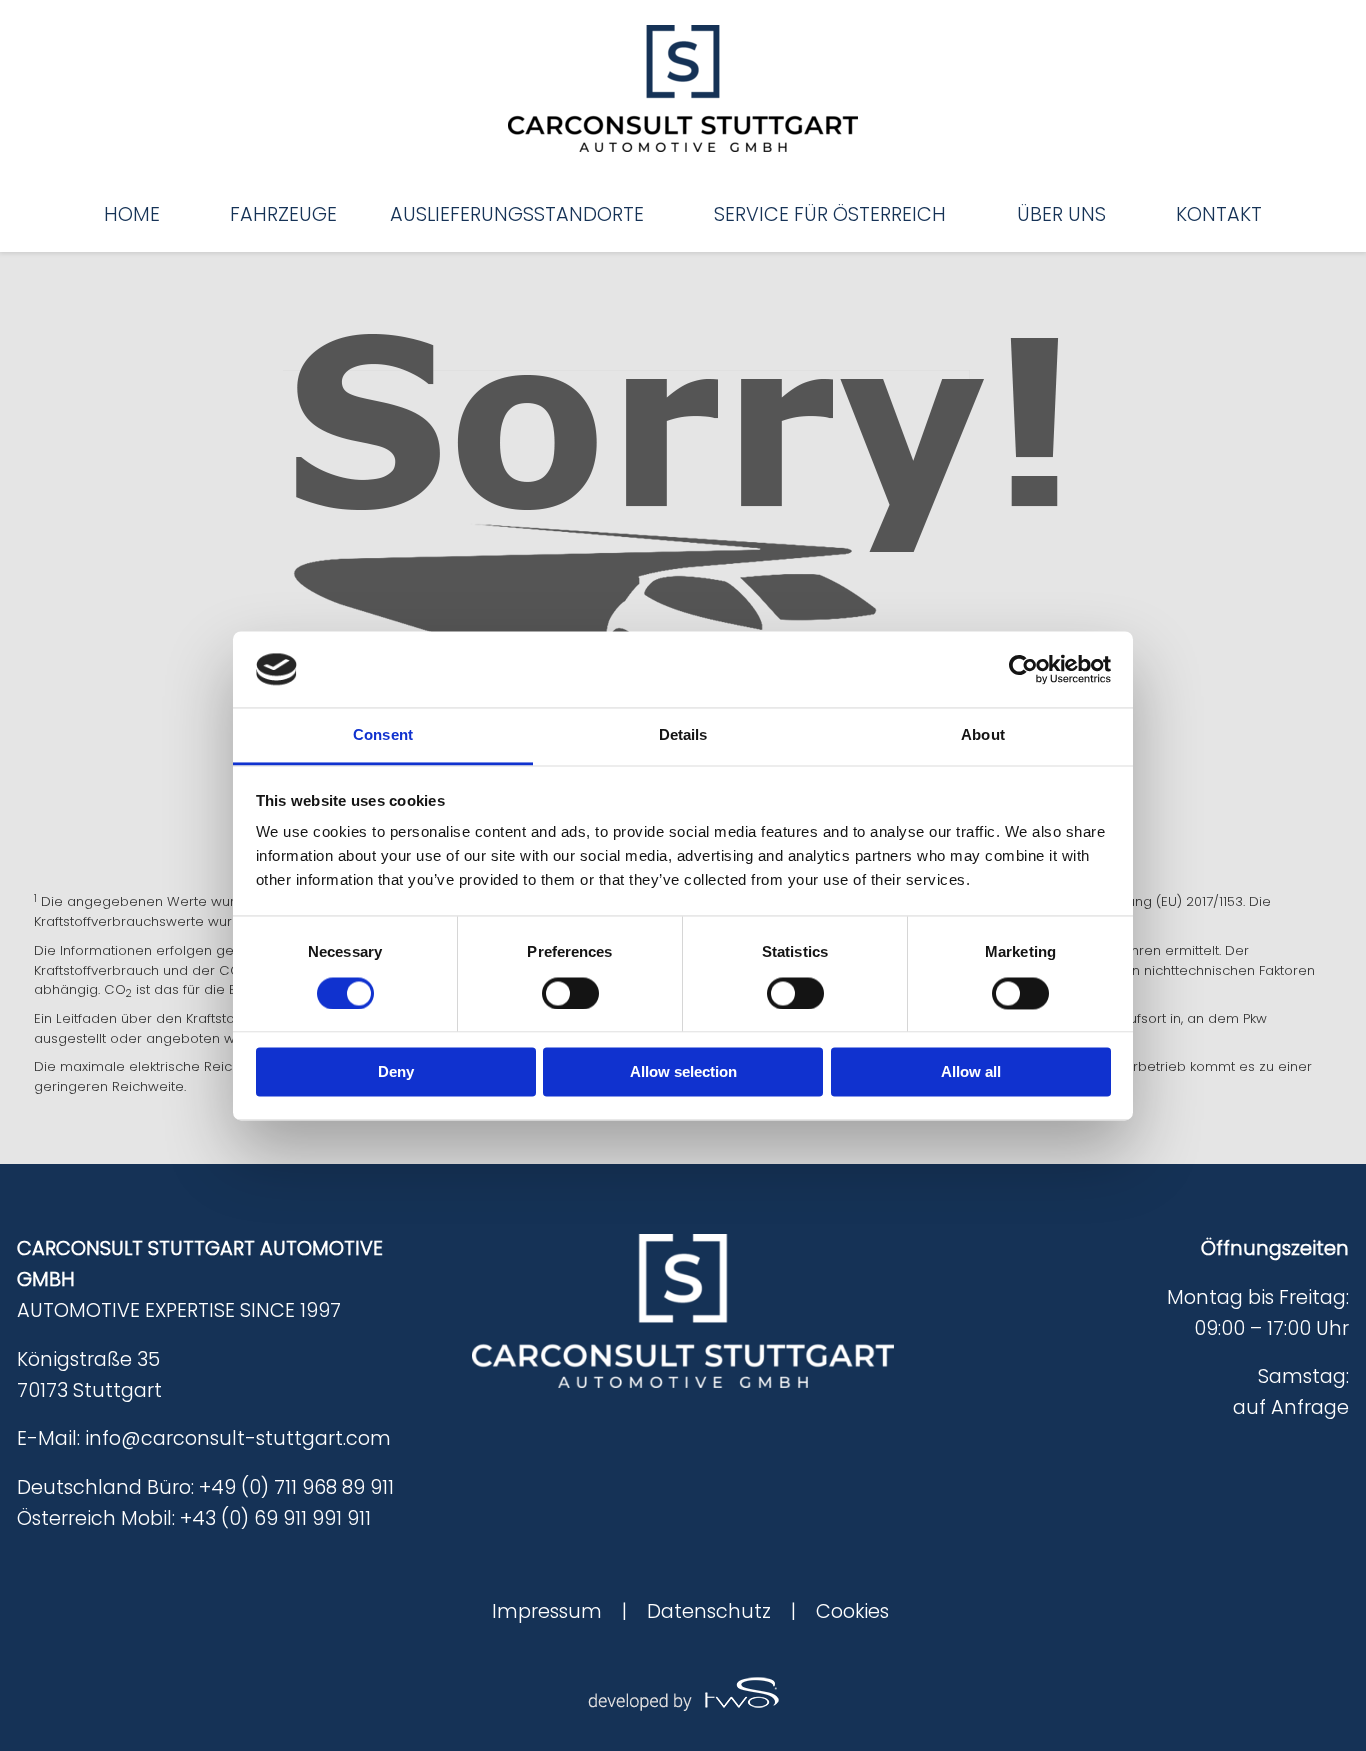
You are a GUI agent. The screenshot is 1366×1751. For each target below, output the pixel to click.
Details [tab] (683, 735)
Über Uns (1061, 214)
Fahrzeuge (283, 214)
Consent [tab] (383, 735)
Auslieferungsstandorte (517, 214)
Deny (396, 1072)
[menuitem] (132, 214)
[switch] (570, 993)
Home (132, 214)
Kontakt (1219, 214)
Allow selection (683, 1072)
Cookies (852, 1611)
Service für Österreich (830, 214)
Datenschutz (709, 1611)
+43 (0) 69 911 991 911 (275, 1518)
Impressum (547, 1611)
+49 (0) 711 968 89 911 (296, 1487)
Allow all (971, 1072)
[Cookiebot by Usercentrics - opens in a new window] (1023, 669)
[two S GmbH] (683, 1692)
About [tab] (983, 735)
